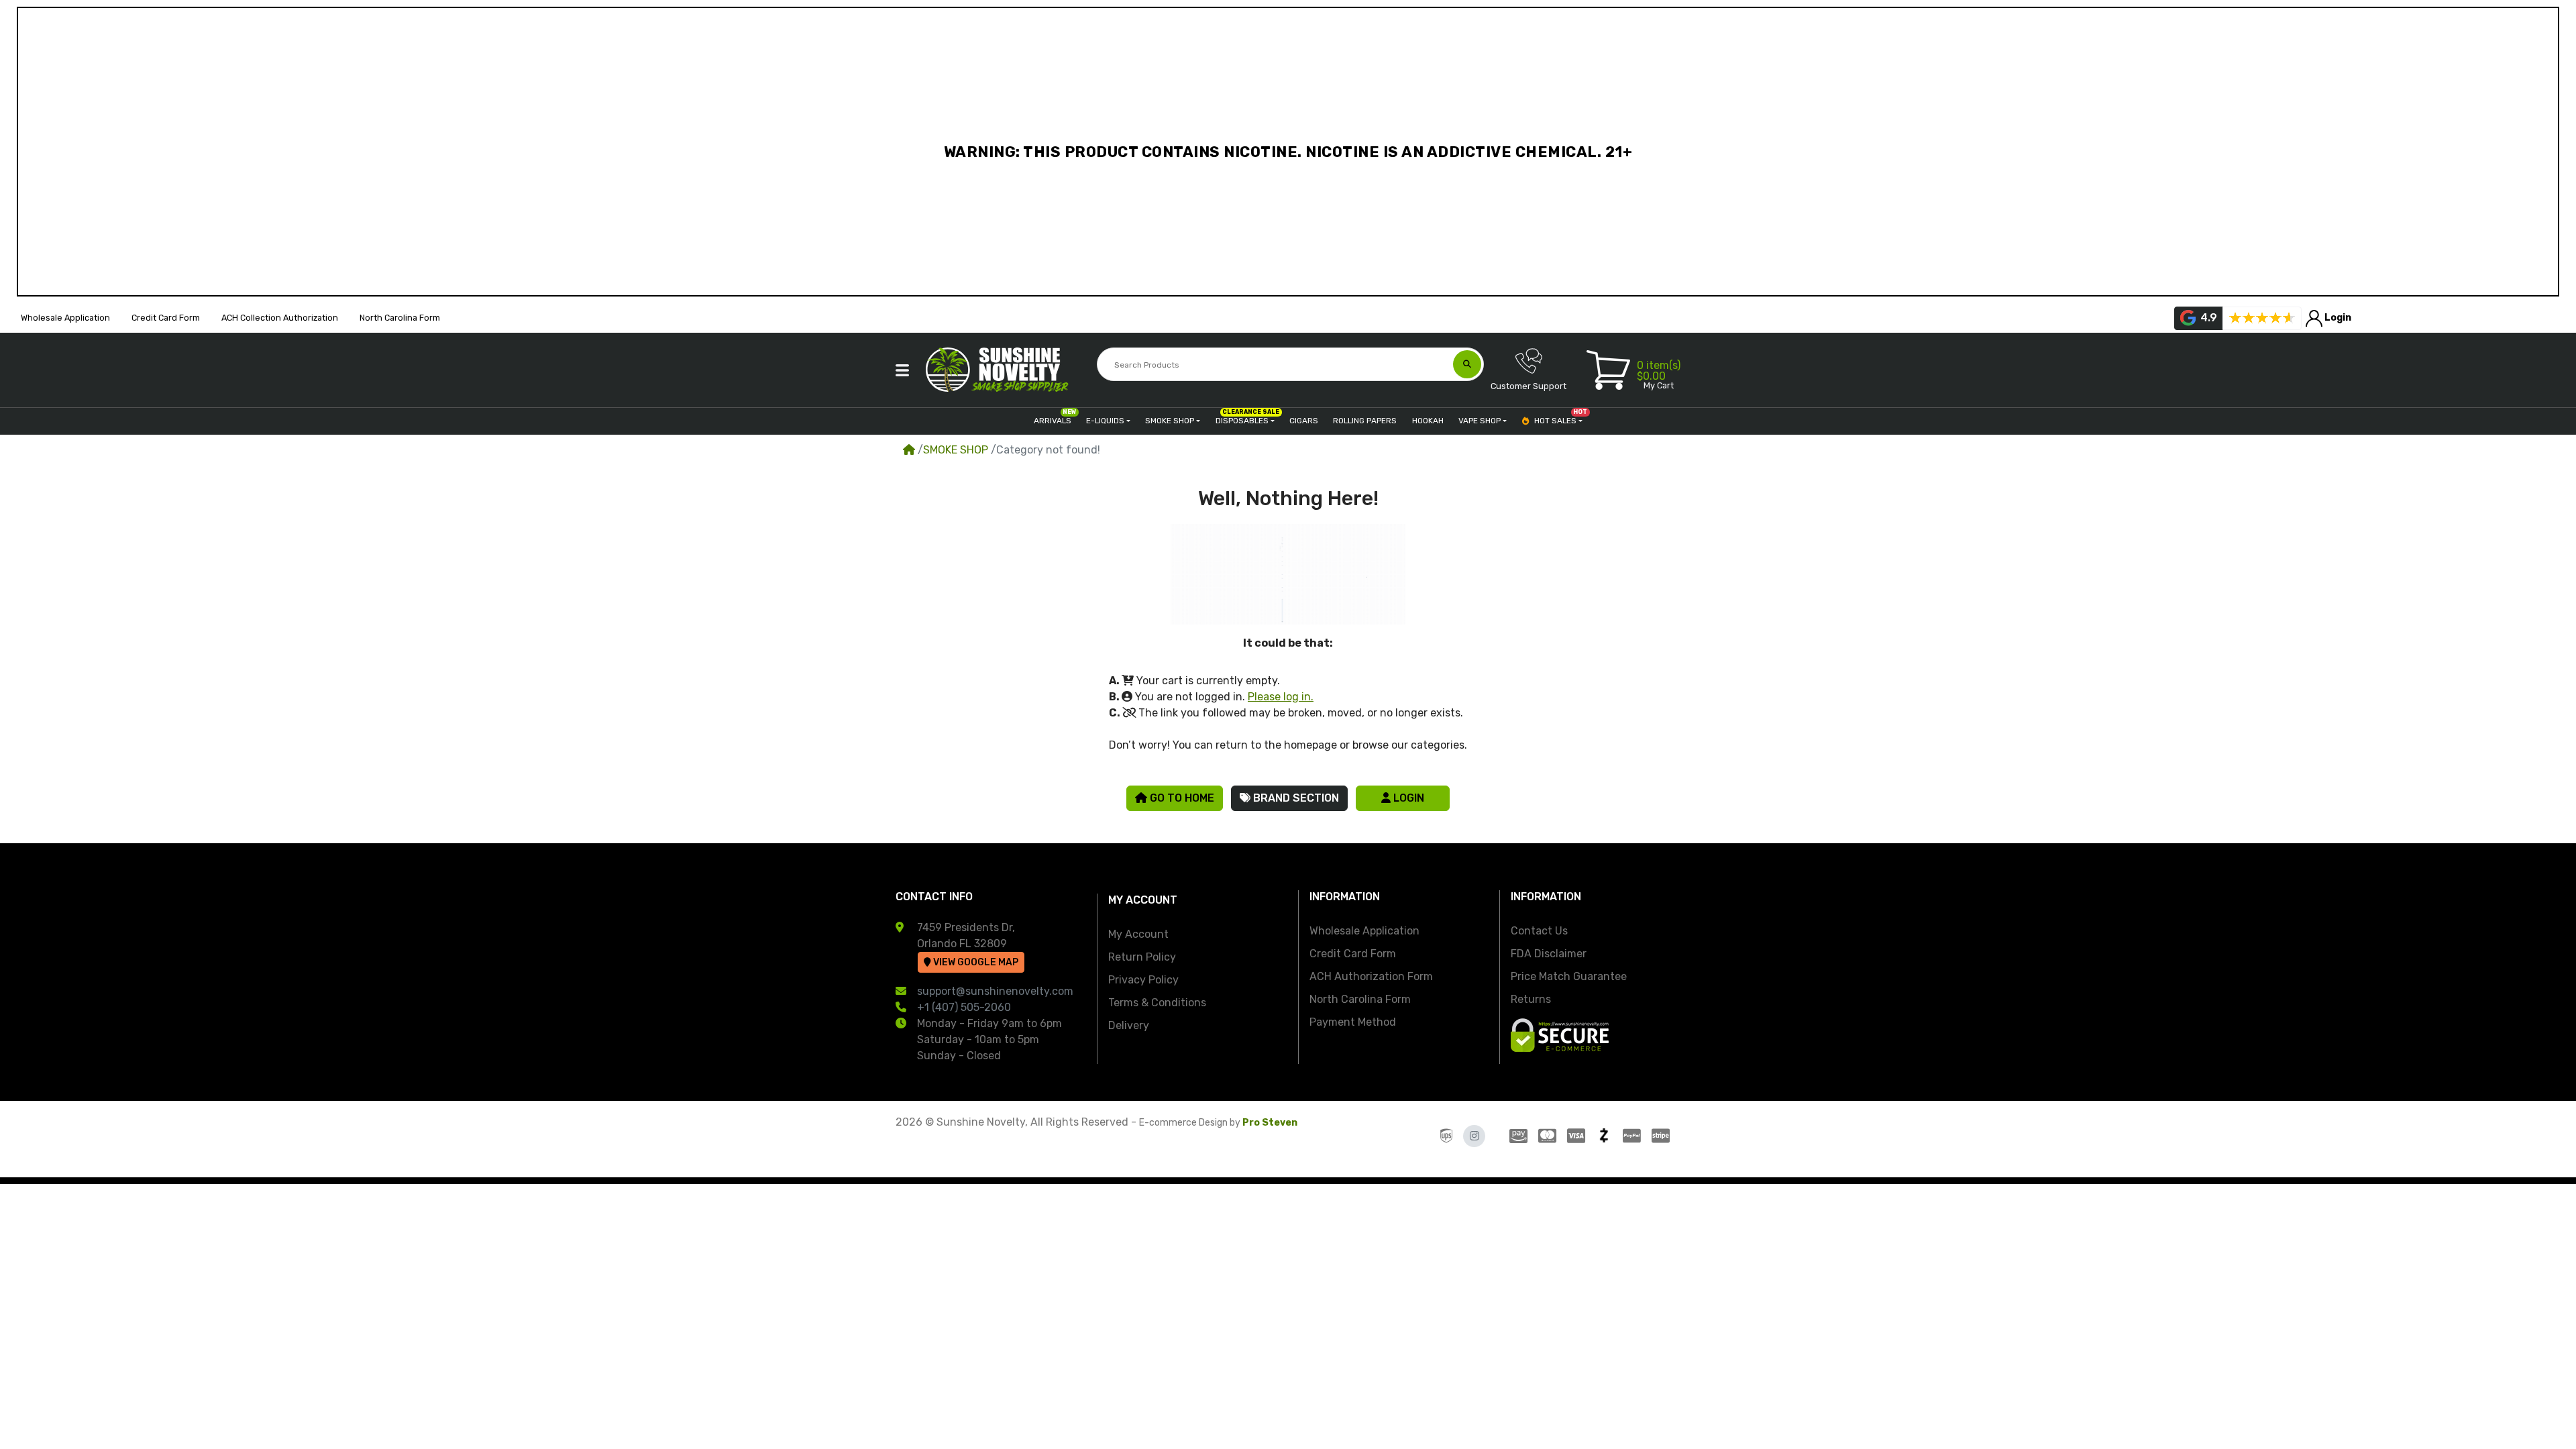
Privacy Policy (1143, 980)
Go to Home (1181, 798)
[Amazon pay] (1516, 1136)
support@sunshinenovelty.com (995, 991)
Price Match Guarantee (1569, 976)
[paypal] (1632, 1136)
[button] (902, 370)
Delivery (1129, 1025)
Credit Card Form (1353, 954)
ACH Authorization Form (1371, 976)
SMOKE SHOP (956, 450)
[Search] (1467, 364)
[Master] (1547, 1136)
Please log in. (1281, 697)
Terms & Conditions (1157, 1003)
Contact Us (1539, 931)
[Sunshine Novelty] (1000, 370)
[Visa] (1576, 1136)
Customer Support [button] (1528, 386)
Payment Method (1353, 1022)
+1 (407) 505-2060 (964, 1007)
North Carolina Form (1360, 999)
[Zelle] (1604, 1136)
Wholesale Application (1364, 931)
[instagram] (1474, 1136)
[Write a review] (2262, 318)
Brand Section (1295, 798)
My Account (1138, 934)
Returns (1531, 999)
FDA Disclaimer (1549, 954)
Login (1407, 798)
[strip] (1663, 1136)
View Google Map (975, 962)
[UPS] (1446, 1136)
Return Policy (1142, 957)
